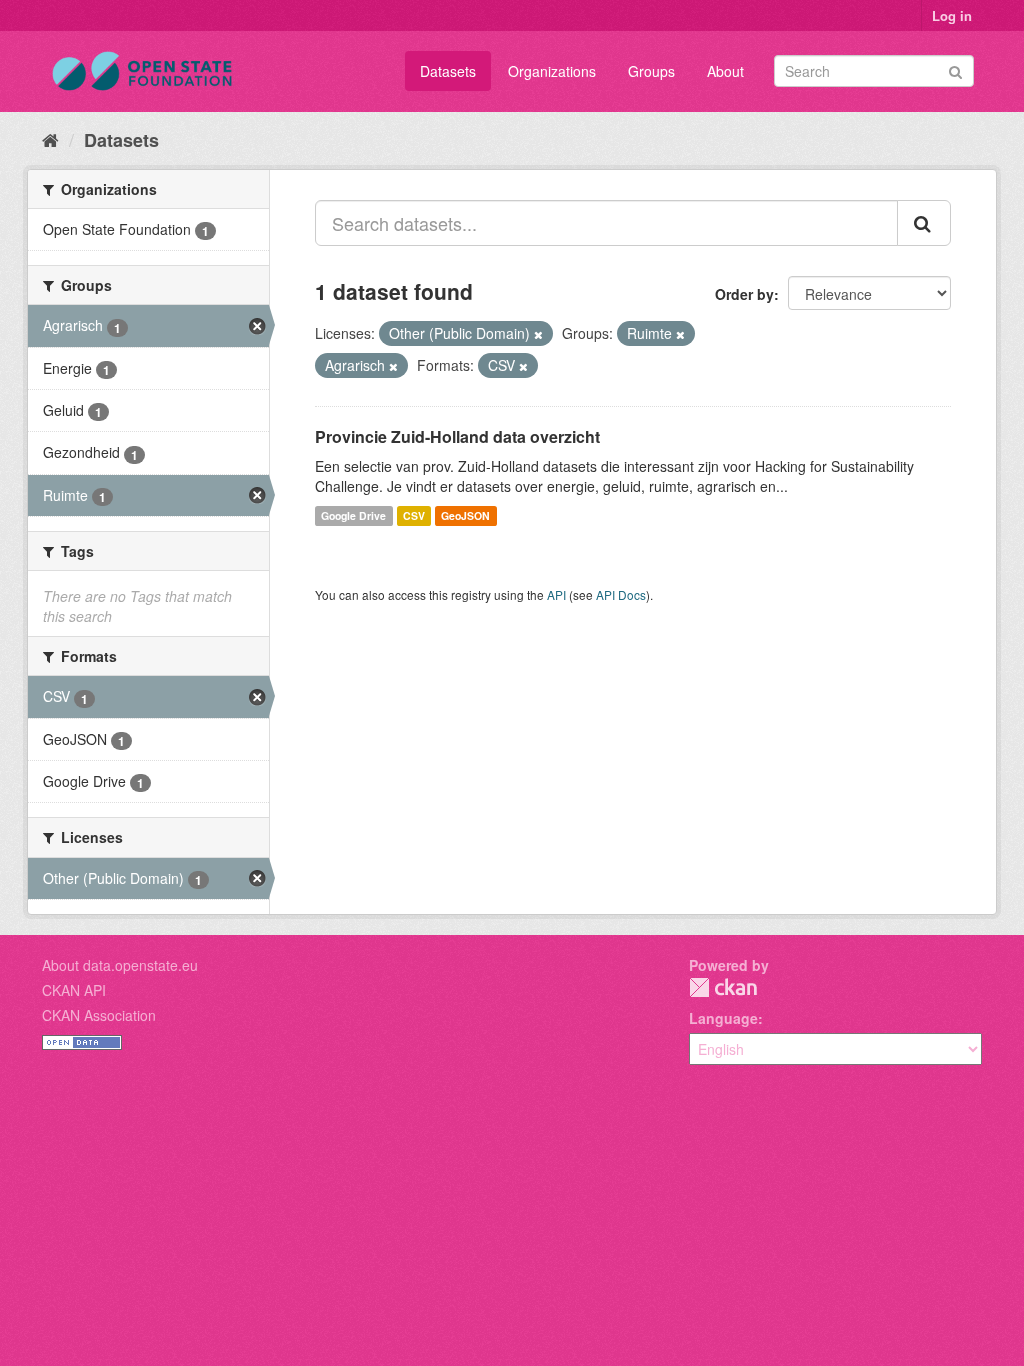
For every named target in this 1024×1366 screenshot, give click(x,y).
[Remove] (538, 334)
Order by (744, 294)
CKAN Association (99, 1015)
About (725, 71)
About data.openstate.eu (120, 965)
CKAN (723, 987)
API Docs (621, 594)
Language (723, 1018)
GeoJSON (465, 515)
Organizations (552, 71)
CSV (414, 515)
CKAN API (74, 990)
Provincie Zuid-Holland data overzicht (457, 436)
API (556, 594)
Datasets (448, 71)
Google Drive (353, 515)
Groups (651, 71)
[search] (924, 223)
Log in (952, 15)
